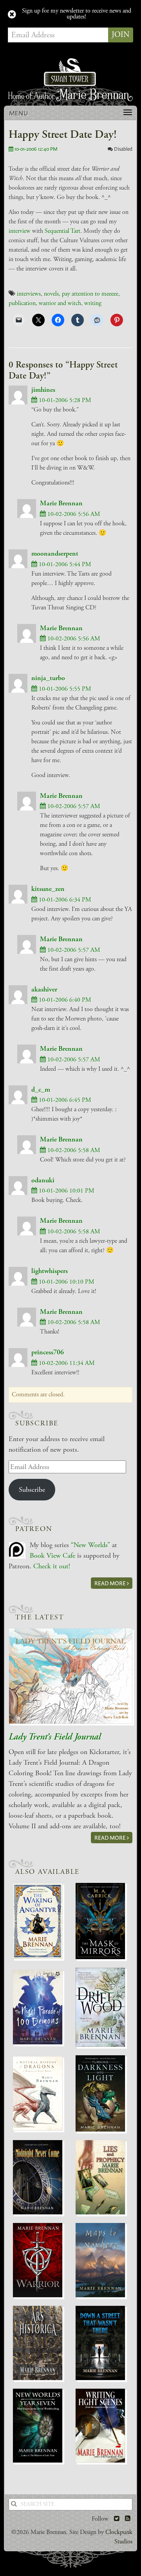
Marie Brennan (61, 503)
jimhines (43, 390)
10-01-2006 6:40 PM (64, 1000)
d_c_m (41, 1089)
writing (93, 303)
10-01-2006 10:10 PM (66, 1282)
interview (20, 231)
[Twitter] (117, 2519)
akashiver (44, 989)
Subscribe (32, 1490)
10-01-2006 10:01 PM (66, 1191)
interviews (29, 294)
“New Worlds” (90, 1545)
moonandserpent (55, 553)
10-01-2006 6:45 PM (64, 1100)
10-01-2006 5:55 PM (64, 689)
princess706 (48, 1352)
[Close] (12, 15)
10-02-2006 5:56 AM (73, 514)
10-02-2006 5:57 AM (73, 806)
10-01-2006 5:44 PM (64, 564)
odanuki (43, 1180)
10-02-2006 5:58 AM (73, 1150)
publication (22, 303)
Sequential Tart (62, 231)
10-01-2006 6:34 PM (64, 900)
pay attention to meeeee (90, 294)
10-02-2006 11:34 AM (66, 1363)
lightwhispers (50, 1271)
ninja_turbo (48, 678)
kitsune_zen (48, 889)
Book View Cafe (52, 1556)
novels (51, 294)
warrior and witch (60, 303)
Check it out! (52, 1566)
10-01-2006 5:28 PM (64, 400)
